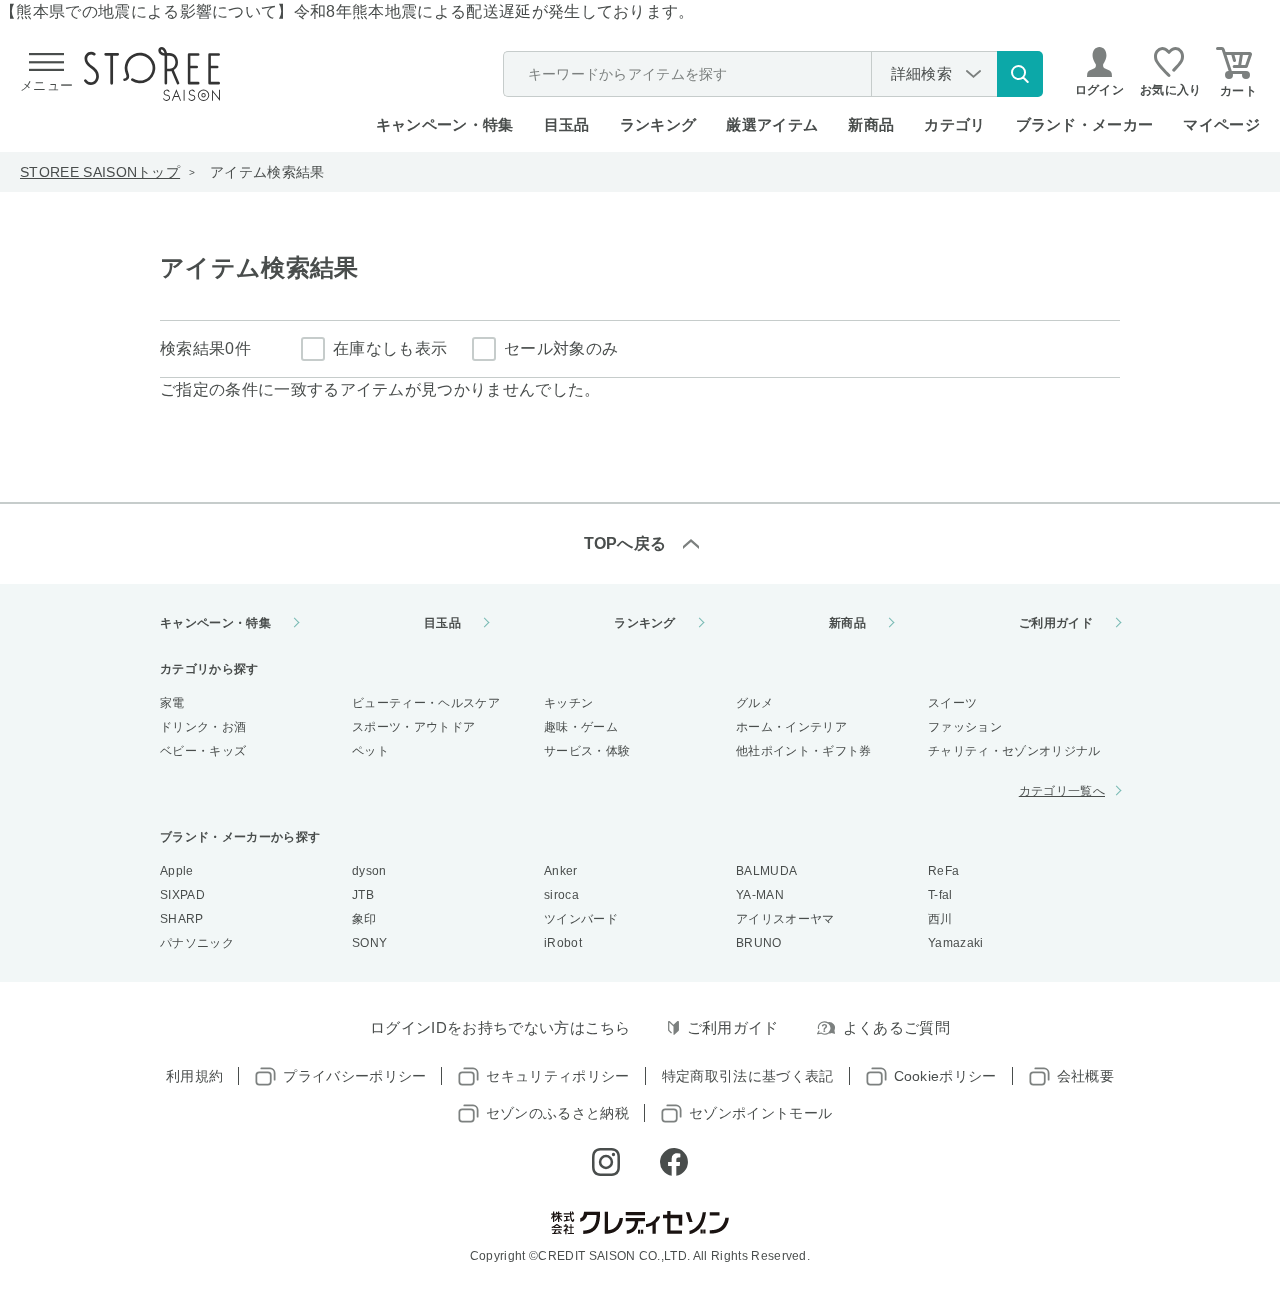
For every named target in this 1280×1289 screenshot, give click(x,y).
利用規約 (194, 1076)
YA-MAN (760, 895)
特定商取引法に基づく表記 (748, 1076)
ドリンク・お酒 (203, 727)
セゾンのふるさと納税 (557, 1113)
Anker (561, 871)
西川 (940, 919)
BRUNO (759, 943)
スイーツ (952, 703)
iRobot (563, 943)
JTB (363, 895)
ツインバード (581, 919)
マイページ (1221, 124)
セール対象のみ (561, 348)
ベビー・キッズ (203, 751)
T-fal (940, 895)
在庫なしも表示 (390, 348)
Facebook (674, 1162)
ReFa (943, 871)
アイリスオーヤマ (785, 919)
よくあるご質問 (896, 1027)
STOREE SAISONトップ (100, 172)
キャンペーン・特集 (445, 124)
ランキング (658, 124)
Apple (177, 871)
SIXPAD (182, 895)
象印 (364, 919)
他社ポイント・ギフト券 (804, 751)
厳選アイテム (772, 124)
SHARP (182, 919)
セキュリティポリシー (557, 1076)
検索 (1020, 74)
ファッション (965, 727)
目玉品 (567, 124)
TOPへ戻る (625, 543)
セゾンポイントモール (760, 1113)
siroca (561, 895)
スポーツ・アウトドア (413, 727)
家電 (172, 703)
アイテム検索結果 (267, 172)
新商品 (871, 124)
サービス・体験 (587, 751)
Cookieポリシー (945, 1076)
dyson (369, 871)
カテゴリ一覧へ (1062, 791)
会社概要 (1085, 1076)
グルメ (754, 703)
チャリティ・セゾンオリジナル (1014, 751)
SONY (369, 943)
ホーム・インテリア (791, 727)
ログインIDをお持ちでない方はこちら (500, 1027)
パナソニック (197, 943)
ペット (370, 751)
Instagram (606, 1162)
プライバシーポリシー (354, 1076)
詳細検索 (921, 73)
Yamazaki (956, 943)
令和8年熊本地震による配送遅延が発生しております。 (494, 11)
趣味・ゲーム (581, 727)
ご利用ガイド (1056, 623)
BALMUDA (766, 871)
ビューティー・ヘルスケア (426, 703)
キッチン (568, 703)
